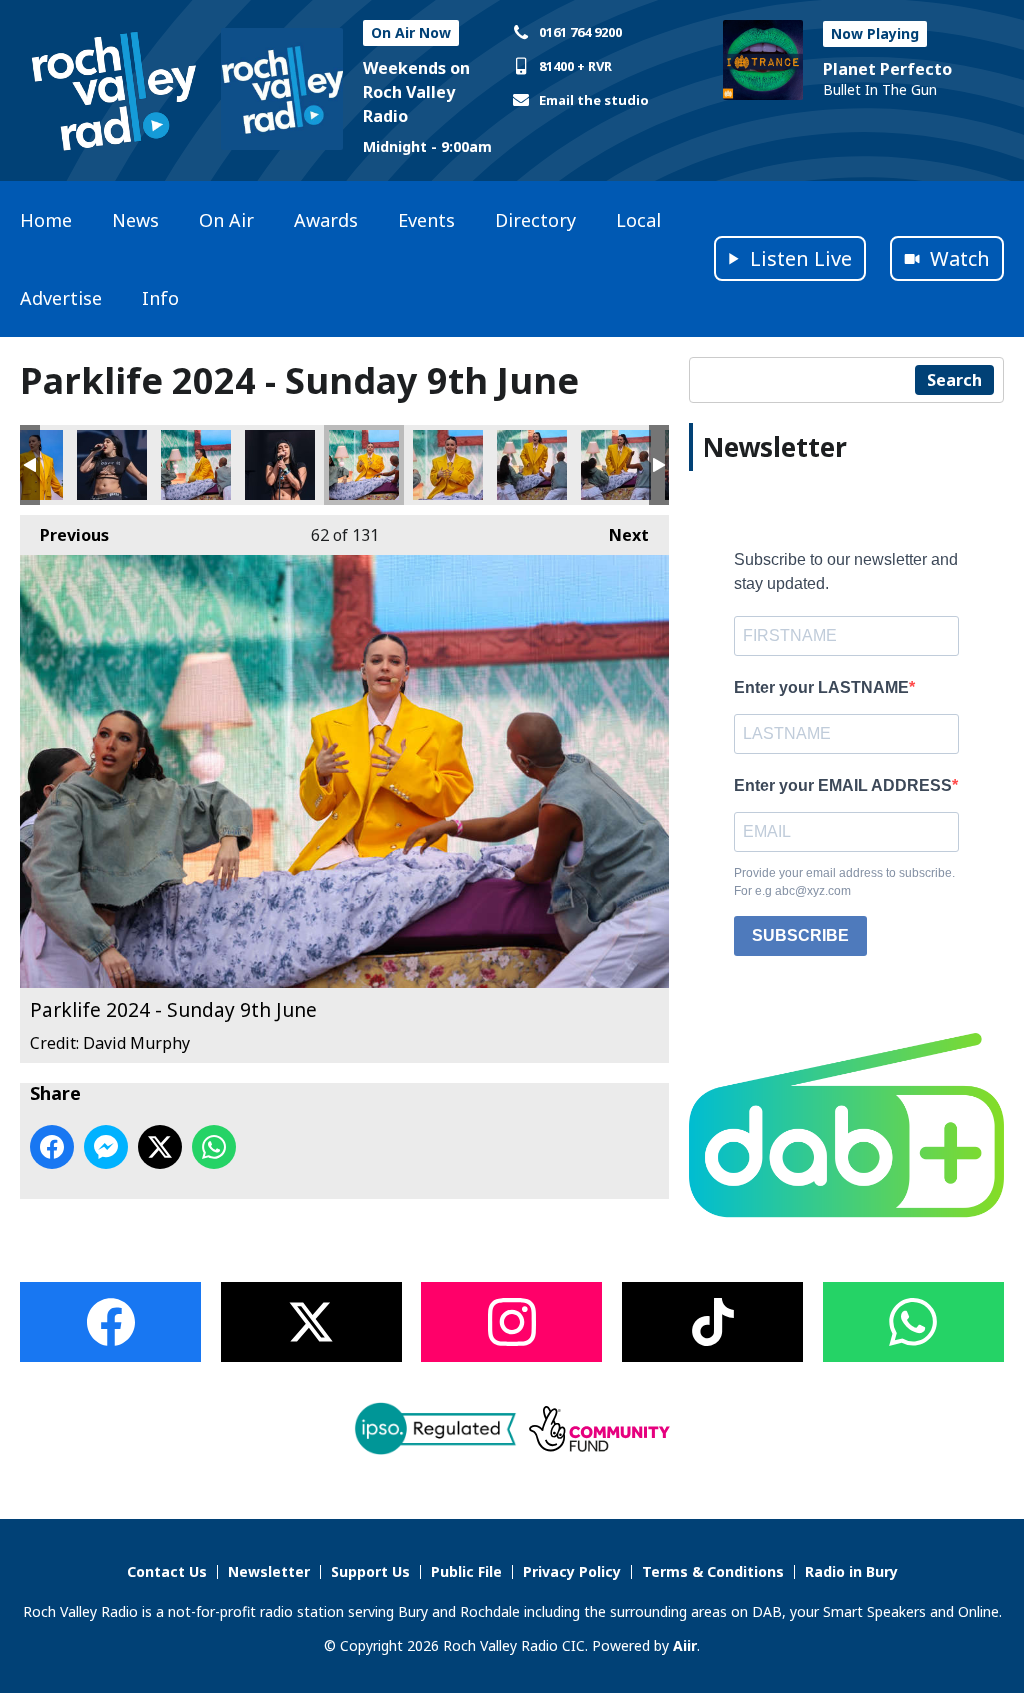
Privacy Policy (572, 1571)
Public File (466, 1571)
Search (954, 380)
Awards (326, 220)
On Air (226, 220)
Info (160, 298)
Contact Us (167, 1571)
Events (426, 220)
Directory (535, 220)
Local (638, 220)
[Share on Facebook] (52, 1147)
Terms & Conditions (713, 1571)
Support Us (370, 1571)
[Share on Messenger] (106, 1147)
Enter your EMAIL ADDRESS (843, 785)
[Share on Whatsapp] (214, 1147)
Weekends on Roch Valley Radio (416, 92)
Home (46, 220)
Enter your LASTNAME (821, 687)
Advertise (61, 298)
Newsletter (269, 1571)
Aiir (685, 1645)
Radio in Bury (851, 1571)
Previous (64, 535)
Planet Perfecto (887, 69)
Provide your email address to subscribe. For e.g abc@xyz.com (844, 882)
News (135, 220)
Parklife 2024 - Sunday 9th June (112, 465)
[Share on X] (160, 1147)
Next (619, 535)
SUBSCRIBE (800, 935)
